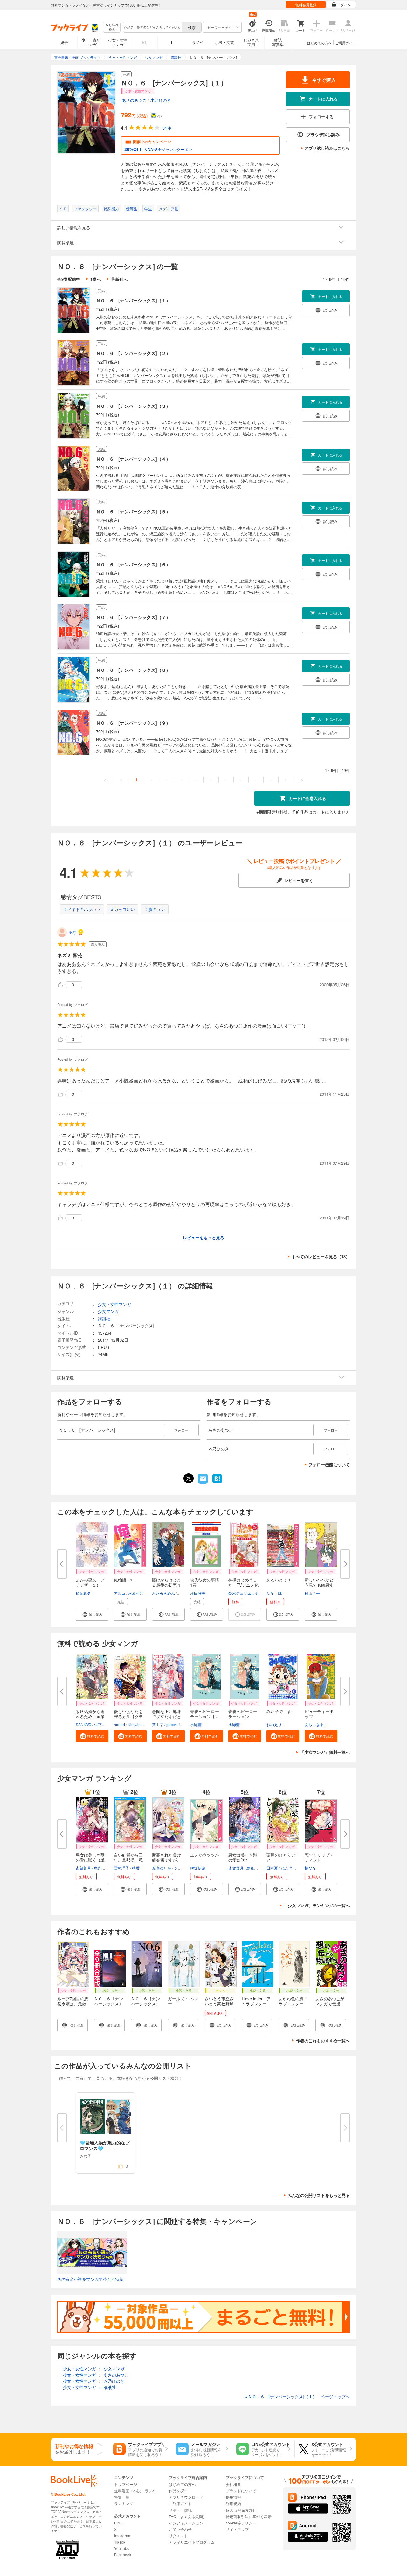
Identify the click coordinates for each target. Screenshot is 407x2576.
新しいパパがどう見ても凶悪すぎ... (319, 1585)
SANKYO (83, 1724)
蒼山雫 (158, 1724)
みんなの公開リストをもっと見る (319, 2195)
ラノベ (198, 42)
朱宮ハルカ (104, 1724)
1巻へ (96, 279)
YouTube (122, 2548)
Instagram (123, 2535)
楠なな (310, 1868)
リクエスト (178, 2535)
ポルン (183, 1593)
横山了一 (312, 1593)
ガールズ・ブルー (182, 2001)
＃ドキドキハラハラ (82, 909)
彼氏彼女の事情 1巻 (207, 1582)
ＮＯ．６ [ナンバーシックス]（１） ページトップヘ (297, 2396)
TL (171, 42)
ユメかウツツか (205, 1855)
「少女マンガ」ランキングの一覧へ (317, 1905)
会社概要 (233, 2484)
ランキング (124, 2503)
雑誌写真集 (278, 42)
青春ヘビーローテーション (243, 1714)
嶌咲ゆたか (162, 1868)
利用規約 (233, 2503)
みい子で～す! (279, 1711)
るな (72, 932)
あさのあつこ (134, 100)
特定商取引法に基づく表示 (249, 2516)
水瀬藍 (196, 1724)
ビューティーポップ (319, 1714)
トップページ (126, 2484)
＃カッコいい (122, 909)
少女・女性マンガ (118, 42)
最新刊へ (119, 279)
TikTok (120, 2542)
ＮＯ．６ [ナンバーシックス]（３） (133, 406)
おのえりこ (276, 1724)
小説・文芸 (224, 42)
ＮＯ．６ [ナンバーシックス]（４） (133, 459)
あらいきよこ (316, 1724)
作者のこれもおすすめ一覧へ (323, 2041)
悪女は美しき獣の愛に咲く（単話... (90, 1860)
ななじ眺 (274, 1593)
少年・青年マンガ (91, 42)
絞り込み (112, 27)
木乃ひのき (161, 100)
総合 (64, 42)
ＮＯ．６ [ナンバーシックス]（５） (133, 511)
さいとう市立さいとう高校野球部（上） (219, 2004)
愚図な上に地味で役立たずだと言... (166, 1716)
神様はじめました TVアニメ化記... (243, 1585)
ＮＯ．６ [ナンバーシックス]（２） (133, 353)
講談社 (104, 1319)
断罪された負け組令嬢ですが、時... (166, 1860)
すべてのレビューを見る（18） (321, 1257)
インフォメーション (186, 2523)
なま (184, 1724)
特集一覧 (122, 2497)
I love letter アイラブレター (256, 2001)
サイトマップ (237, 2529)
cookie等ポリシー (241, 2523)
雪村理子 (121, 1868)
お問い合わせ (180, 2529)
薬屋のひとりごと (281, 1857)
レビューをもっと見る (203, 1237)
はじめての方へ (319, 43)
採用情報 (233, 2497)
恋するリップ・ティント (319, 1857)
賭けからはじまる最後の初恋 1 (166, 1582)
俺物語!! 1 (123, 1580)
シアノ (180, 1868)
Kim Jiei (135, 1724)
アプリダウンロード (186, 2497)
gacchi (172, 1724)
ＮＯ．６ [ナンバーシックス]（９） (133, 723)
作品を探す (178, 2491)
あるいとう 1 (279, 1580)
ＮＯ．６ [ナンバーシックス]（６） (133, 564)
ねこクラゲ (290, 1868)
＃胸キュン (155, 909)
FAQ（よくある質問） (188, 2516)
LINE (118, 2523)
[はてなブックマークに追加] (217, 1483)
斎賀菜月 (83, 1868)
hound (119, 1724)
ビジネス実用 (251, 42)
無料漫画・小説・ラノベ (135, 2491)
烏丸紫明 (101, 1868)
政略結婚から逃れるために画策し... (90, 1716)
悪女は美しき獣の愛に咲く (243, 1857)
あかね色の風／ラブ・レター (293, 2001)
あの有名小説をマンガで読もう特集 (90, 2279)
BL (144, 42)
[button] (92, 1614)
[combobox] (152, 27)
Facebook (123, 2555)
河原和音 (136, 1593)
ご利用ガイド (346, 43)
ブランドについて (241, 2491)
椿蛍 (136, 1868)
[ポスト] (189, 1478)
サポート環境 (180, 2510)
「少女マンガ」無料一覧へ (325, 1752)
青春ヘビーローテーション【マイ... (205, 1716)
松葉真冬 (83, 1593)
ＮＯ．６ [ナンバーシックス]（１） (133, 300)
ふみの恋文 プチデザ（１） (90, 1582)
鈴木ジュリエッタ (244, 1593)
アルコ (120, 1593)
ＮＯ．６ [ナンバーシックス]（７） (133, 617)
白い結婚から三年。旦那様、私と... (128, 1860)
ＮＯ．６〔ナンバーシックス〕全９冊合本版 (109, 2004)
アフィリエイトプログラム (192, 2542)
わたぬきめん (163, 1593)
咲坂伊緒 (198, 1868)
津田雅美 (198, 1593)
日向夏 (272, 1868)
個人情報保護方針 (241, 2510)
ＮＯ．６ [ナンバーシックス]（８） (133, 670)
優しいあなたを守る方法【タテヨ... (128, 1716)
